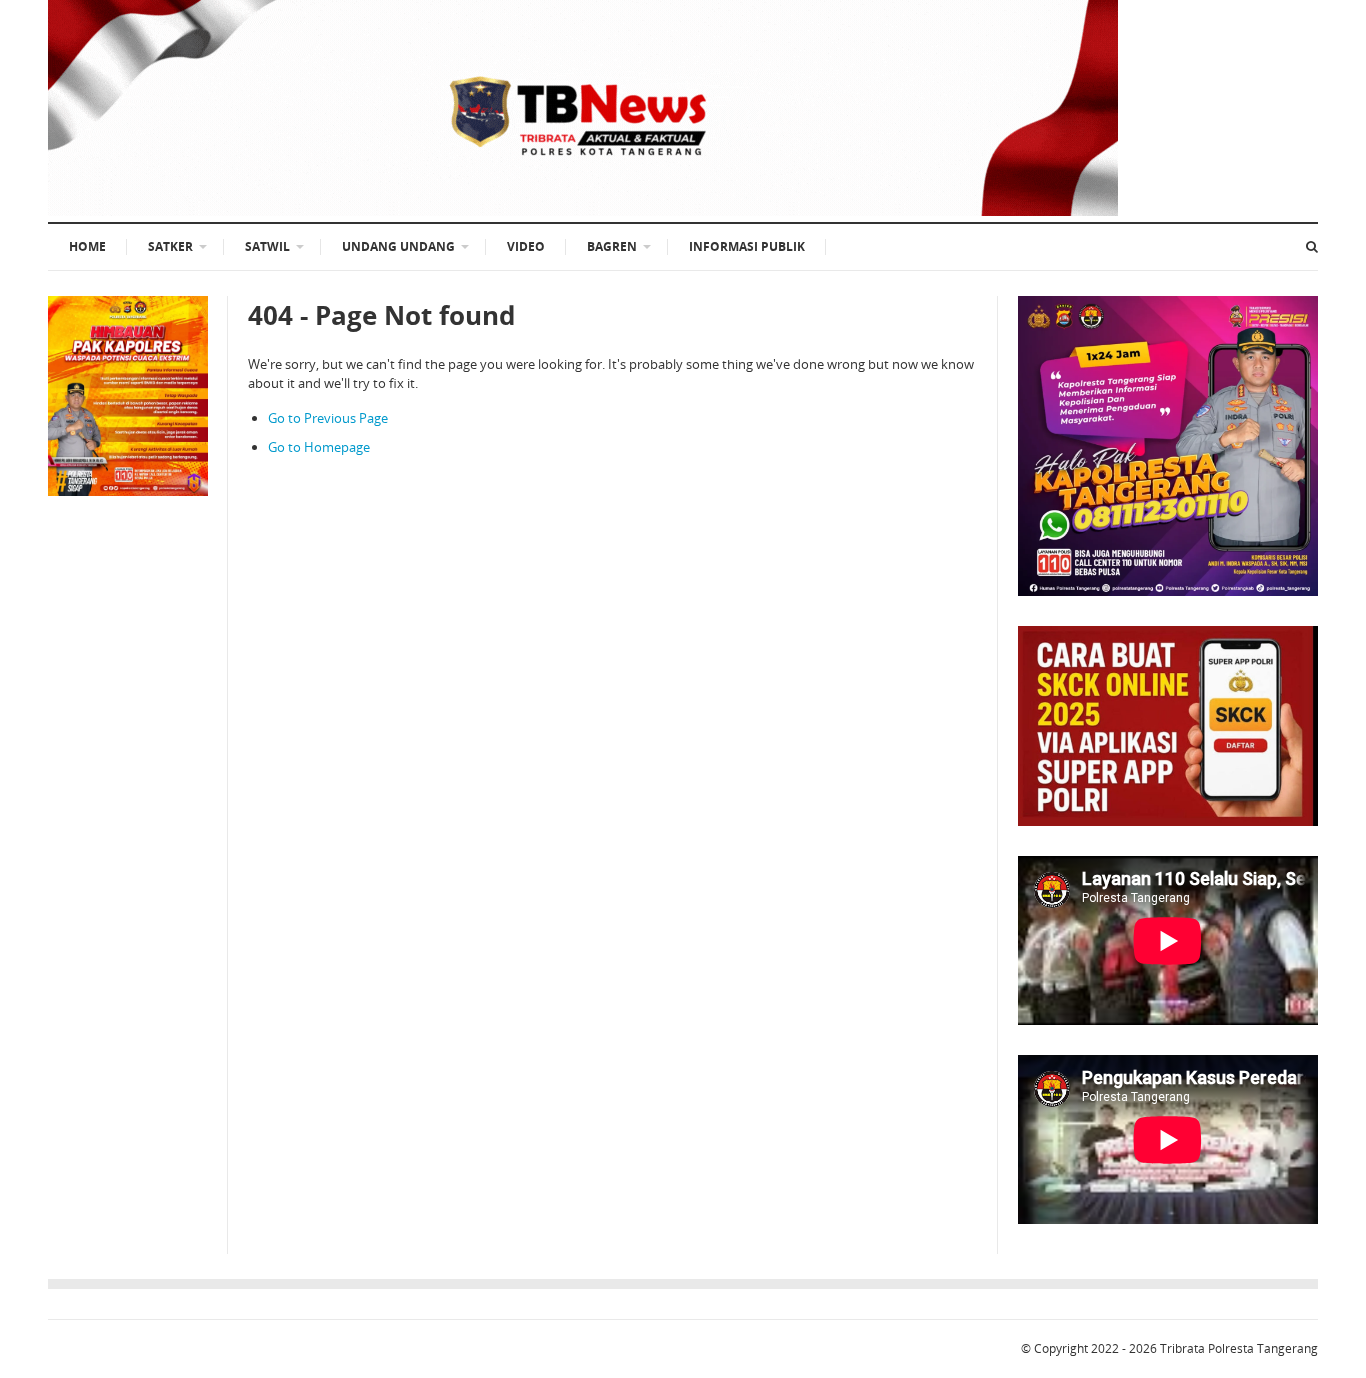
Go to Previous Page (328, 418)
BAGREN (612, 246)
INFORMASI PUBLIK (747, 246)
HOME (87, 246)
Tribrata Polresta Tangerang (1239, 1348)
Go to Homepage (319, 447)
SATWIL (267, 246)
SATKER (170, 246)
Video (526, 246)
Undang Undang (398, 246)
